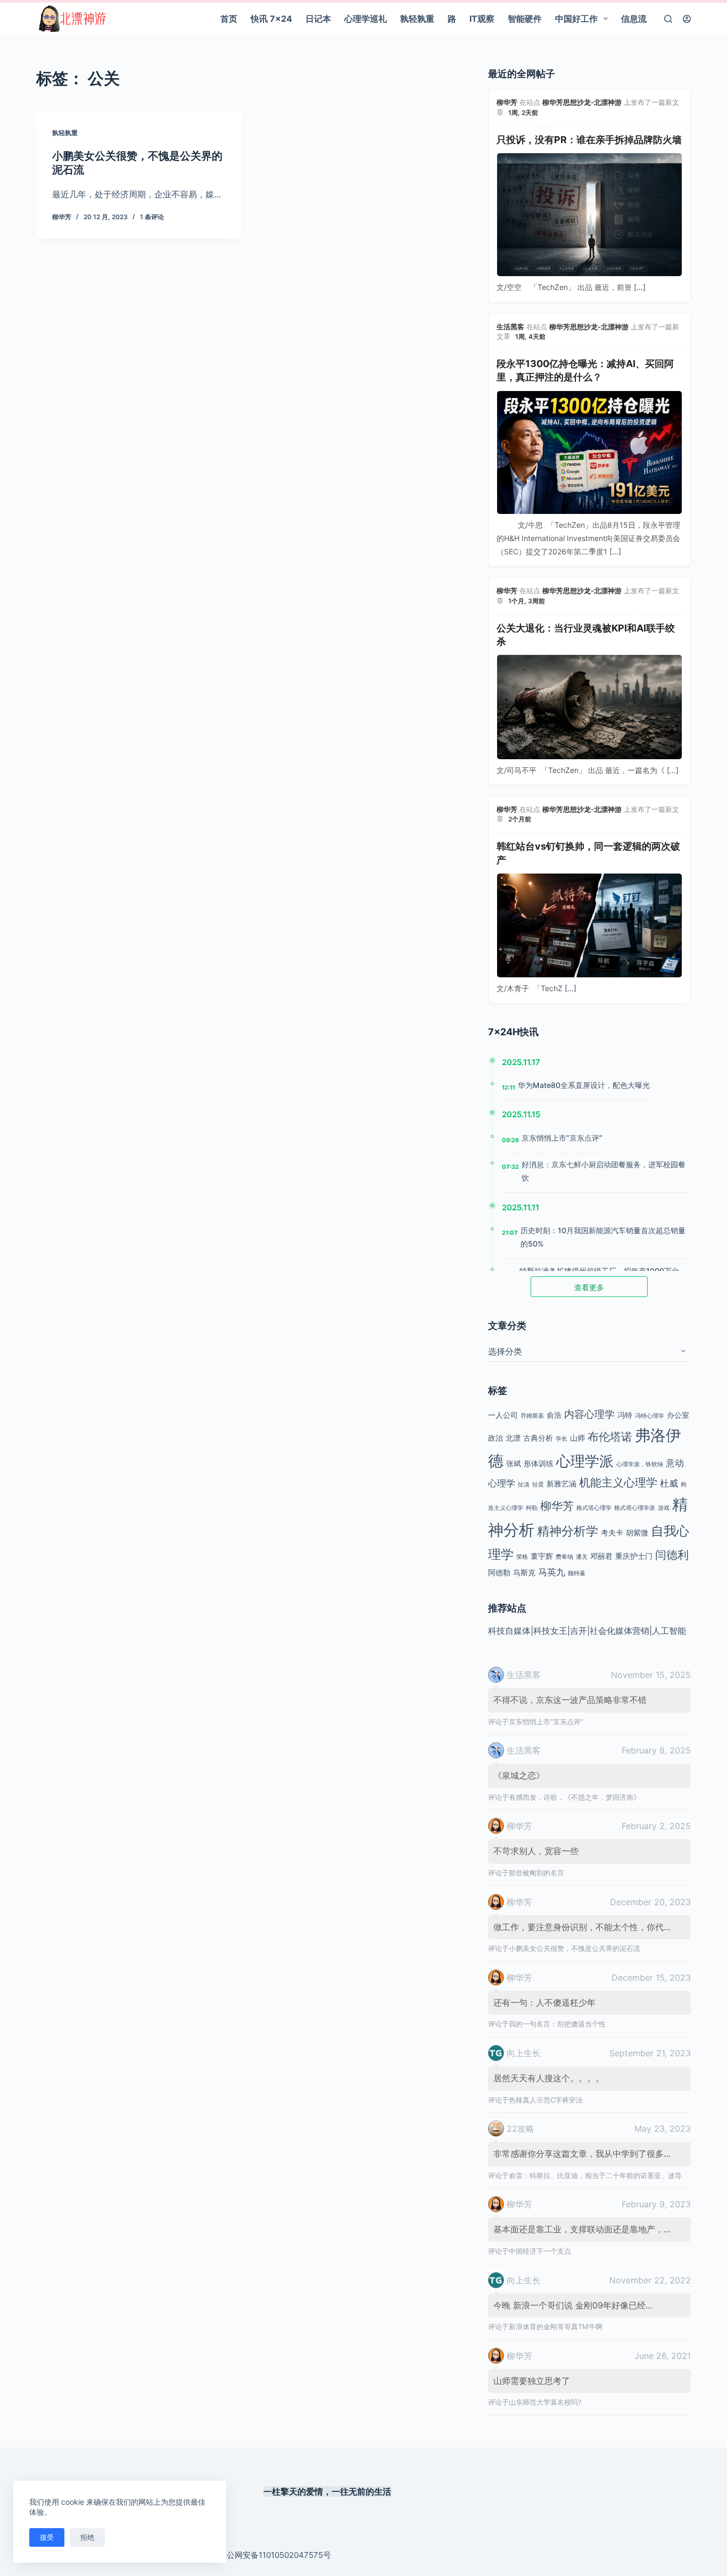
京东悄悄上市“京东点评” (562, 1138)
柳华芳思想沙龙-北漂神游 (582, 102)
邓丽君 (601, 1556)
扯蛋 (538, 1485)
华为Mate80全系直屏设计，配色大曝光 (584, 1085)
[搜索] (668, 19)
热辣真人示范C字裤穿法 (546, 2100)
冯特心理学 (650, 1416)
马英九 (552, 1572)
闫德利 (672, 1555)
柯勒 (532, 1508)
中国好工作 (576, 19)
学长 (561, 1439)
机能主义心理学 (618, 1482)
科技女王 (550, 1631)
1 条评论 (152, 217)
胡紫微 (637, 1532)
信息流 (634, 19)
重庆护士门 (634, 1556)
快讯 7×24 (271, 19)
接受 (47, 2537)
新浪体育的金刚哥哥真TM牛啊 (556, 2326)
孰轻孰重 (417, 19)
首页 (229, 19)
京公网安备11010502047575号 (275, 2555)
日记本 (318, 19)
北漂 (513, 1438)
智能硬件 (525, 19)
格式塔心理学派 (635, 1508)
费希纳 (564, 1557)
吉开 (579, 1631)
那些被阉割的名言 (536, 1873)
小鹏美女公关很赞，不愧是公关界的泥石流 (575, 1948)
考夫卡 (612, 1532)
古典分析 (538, 1438)
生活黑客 (510, 327)
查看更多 (589, 1287)
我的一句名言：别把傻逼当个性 (557, 2024)
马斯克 (524, 1572)
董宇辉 (542, 1556)
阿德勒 (499, 1572)
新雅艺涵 (561, 1484)
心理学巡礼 (366, 19)
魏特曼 (577, 1573)
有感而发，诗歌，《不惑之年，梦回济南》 (575, 1797)
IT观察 (482, 19)
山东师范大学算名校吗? (545, 2402)
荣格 (522, 1557)
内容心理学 (589, 1414)
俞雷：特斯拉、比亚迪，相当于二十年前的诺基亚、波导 (595, 2175)
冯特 (625, 1415)
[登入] (687, 19)
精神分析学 (568, 1531)
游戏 (664, 1508)
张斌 (514, 1463)
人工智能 (669, 1631)
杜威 (669, 1483)
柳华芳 (507, 102)
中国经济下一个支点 (540, 2251)
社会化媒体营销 (619, 1631)
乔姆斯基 (532, 1416)
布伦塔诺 (610, 1437)
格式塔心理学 (594, 1508)
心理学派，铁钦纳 (640, 1464)
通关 (582, 1557)
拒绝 (87, 2537)
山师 (577, 1438)
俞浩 (554, 1415)
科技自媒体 (509, 1631)
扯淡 (524, 1485)
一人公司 (503, 1415)
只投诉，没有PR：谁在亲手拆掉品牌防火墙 (589, 140)
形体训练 (539, 1463)
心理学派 (585, 1461)
